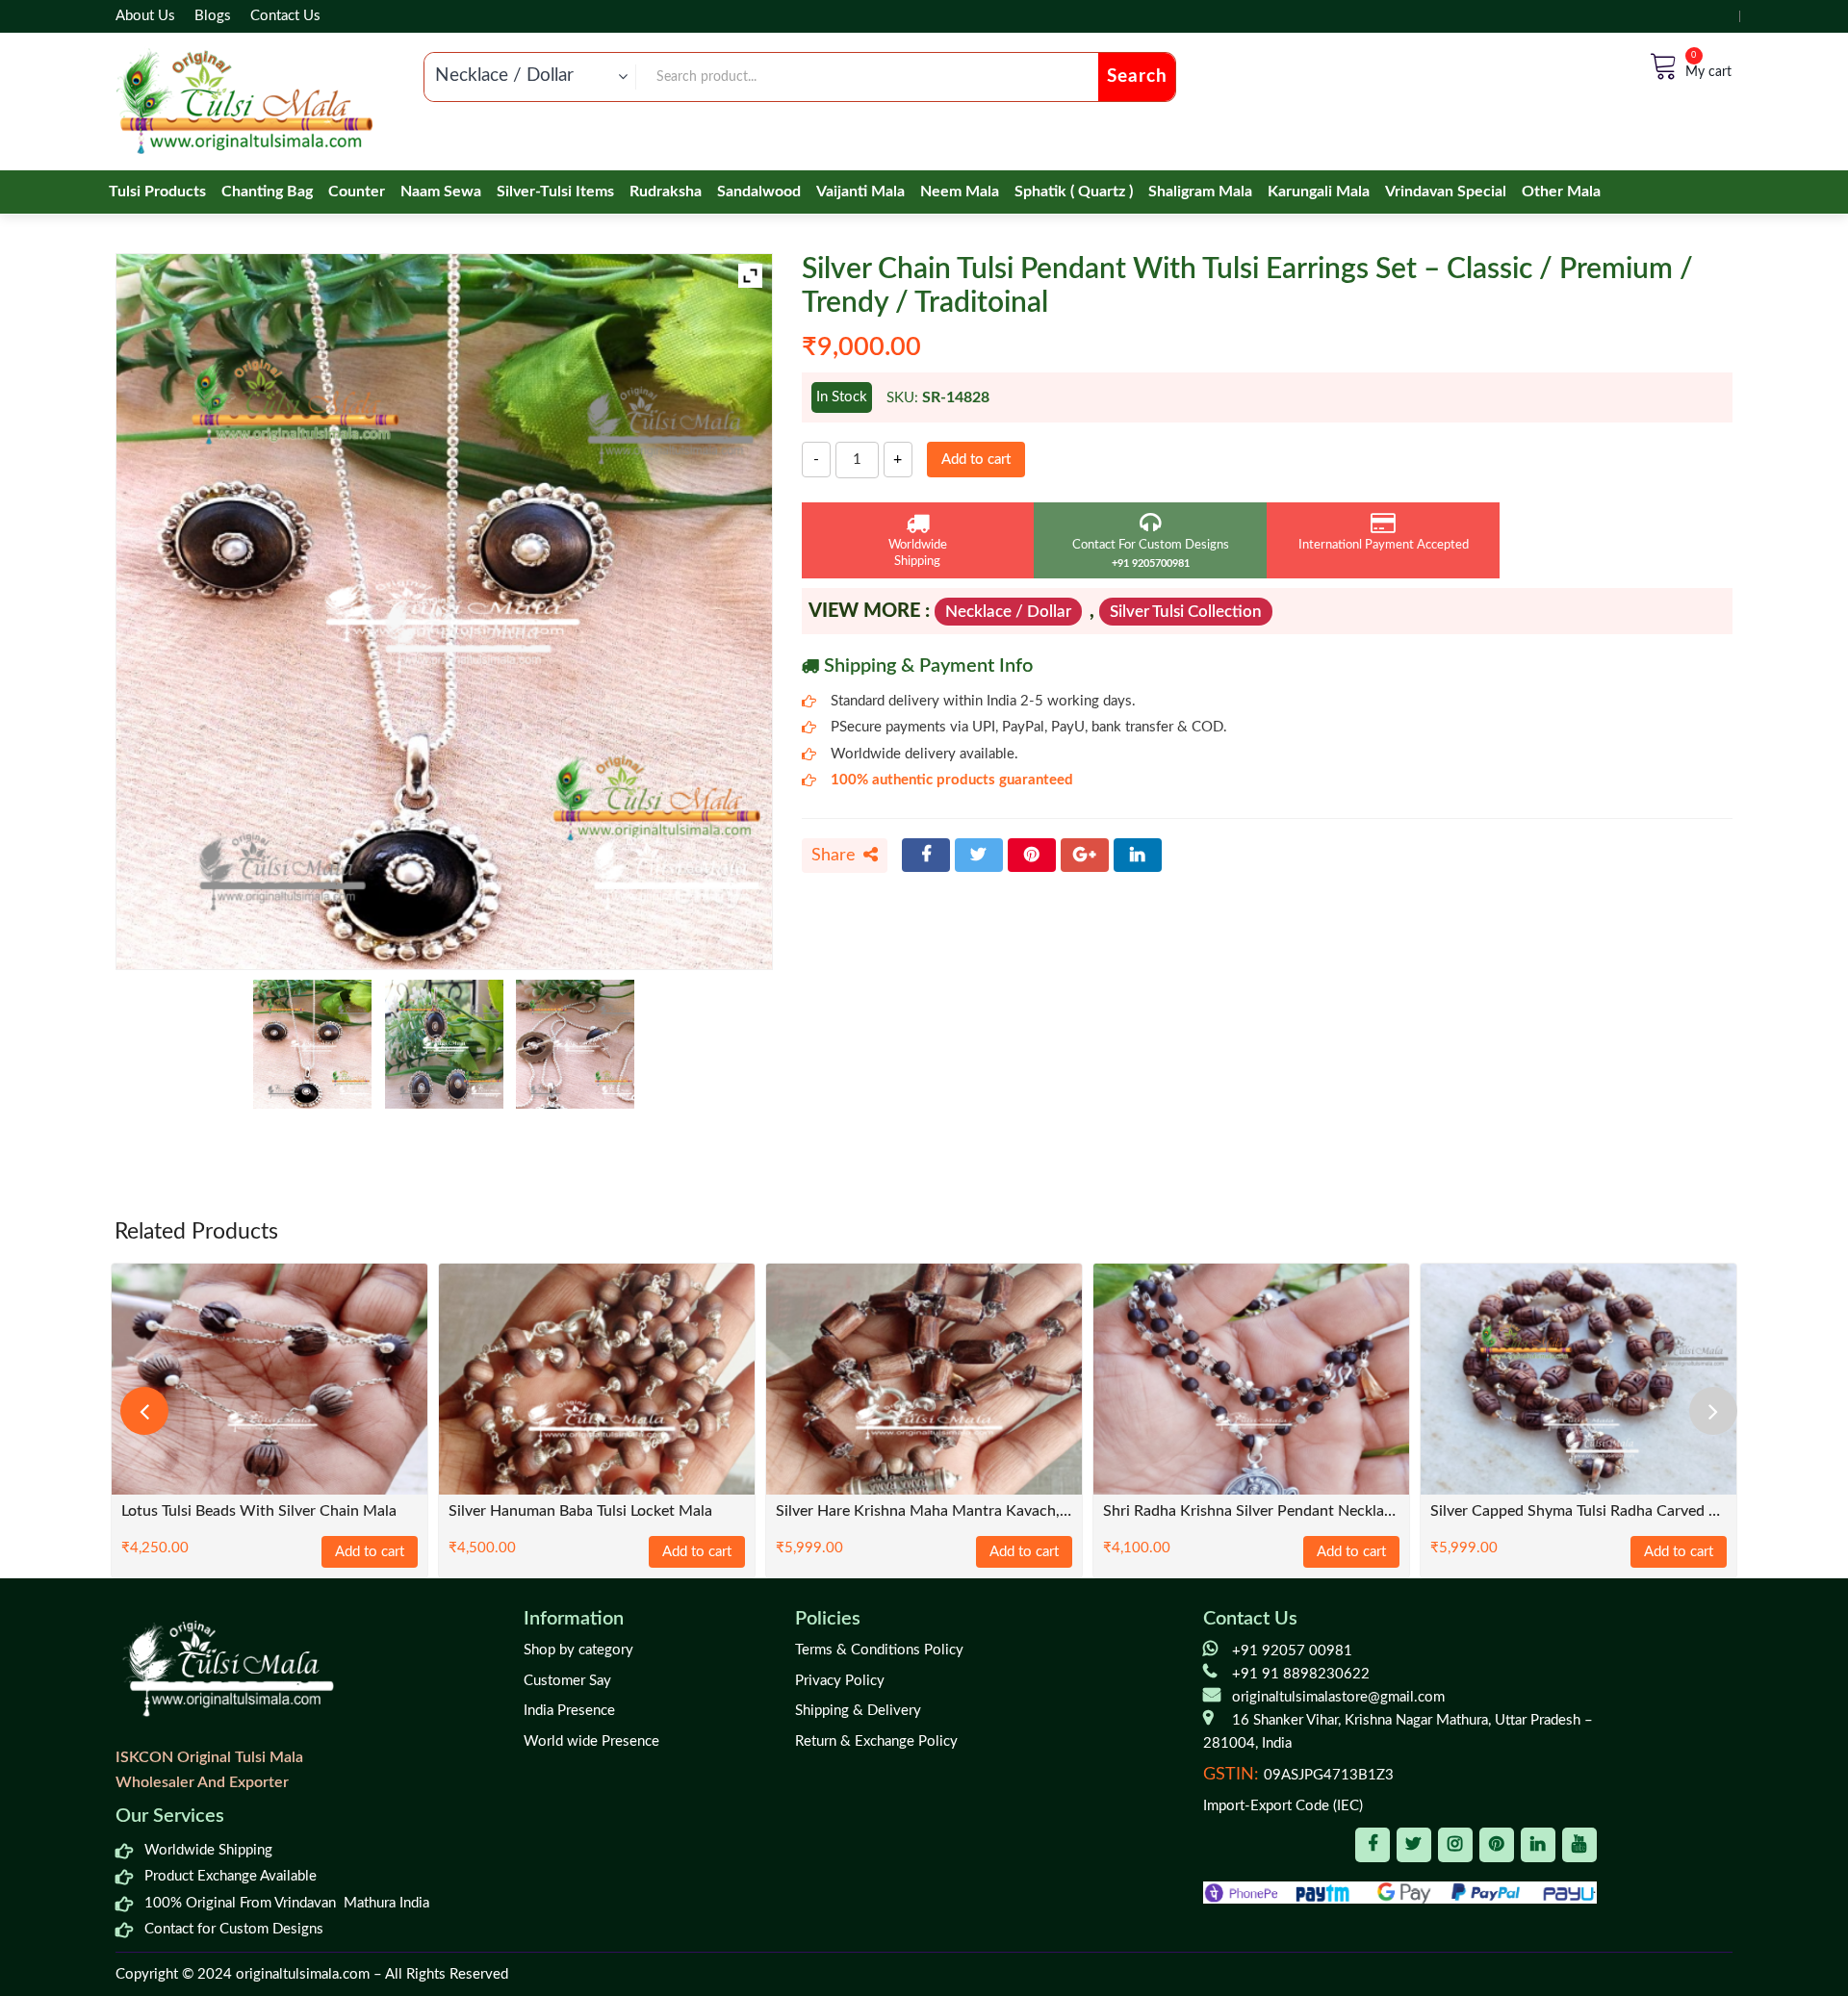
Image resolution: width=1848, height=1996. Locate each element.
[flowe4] (312, 1044)
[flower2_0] (575, 1044)
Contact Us (285, 16)
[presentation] (144, 1411)
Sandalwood (759, 192)
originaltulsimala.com (303, 1974)
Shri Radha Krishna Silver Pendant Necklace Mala (1251, 1511)
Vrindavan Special (1446, 192)
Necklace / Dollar (1008, 612)
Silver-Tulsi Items (555, 192)
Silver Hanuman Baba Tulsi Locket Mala (580, 1511)
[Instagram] (1455, 1845)
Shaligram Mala (1200, 192)
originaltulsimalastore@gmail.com (1338, 1697)
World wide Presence (591, 1741)
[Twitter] (979, 855)
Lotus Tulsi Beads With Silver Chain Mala (259, 1511)
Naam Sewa (441, 192)
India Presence (569, 1711)
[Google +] (1085, 855)
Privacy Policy (840, 1681)
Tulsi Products (157, 192)
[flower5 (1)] (444, 1044)
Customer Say (567, 1681)
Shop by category (578, 1650)
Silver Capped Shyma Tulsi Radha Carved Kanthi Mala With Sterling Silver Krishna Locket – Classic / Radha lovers (1578, 1511)
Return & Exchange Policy (876, 1741)
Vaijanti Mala (860, 192)
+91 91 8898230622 (1301, 1674)
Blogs (213, 16)
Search (1137, 77)
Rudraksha (666, 192)
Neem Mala (960, 192)
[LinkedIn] (1138, 855)
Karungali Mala (1319, 192)
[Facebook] (926, 855)
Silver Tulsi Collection (1186, 612)
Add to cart (976, 460)
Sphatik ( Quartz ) (1074, 192)
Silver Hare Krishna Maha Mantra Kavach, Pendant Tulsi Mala (924, 1511)
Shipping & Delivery (858, 1711)
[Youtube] (1579, 1845)
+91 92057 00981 (1292, 1651)
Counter (357, 192)
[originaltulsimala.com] (244, 102)
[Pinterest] (1032, 855)
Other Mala (1561, 192)
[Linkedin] (1538, 1845)
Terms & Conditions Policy (879, 1650)
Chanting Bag (267, 192)
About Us (145, 16)
